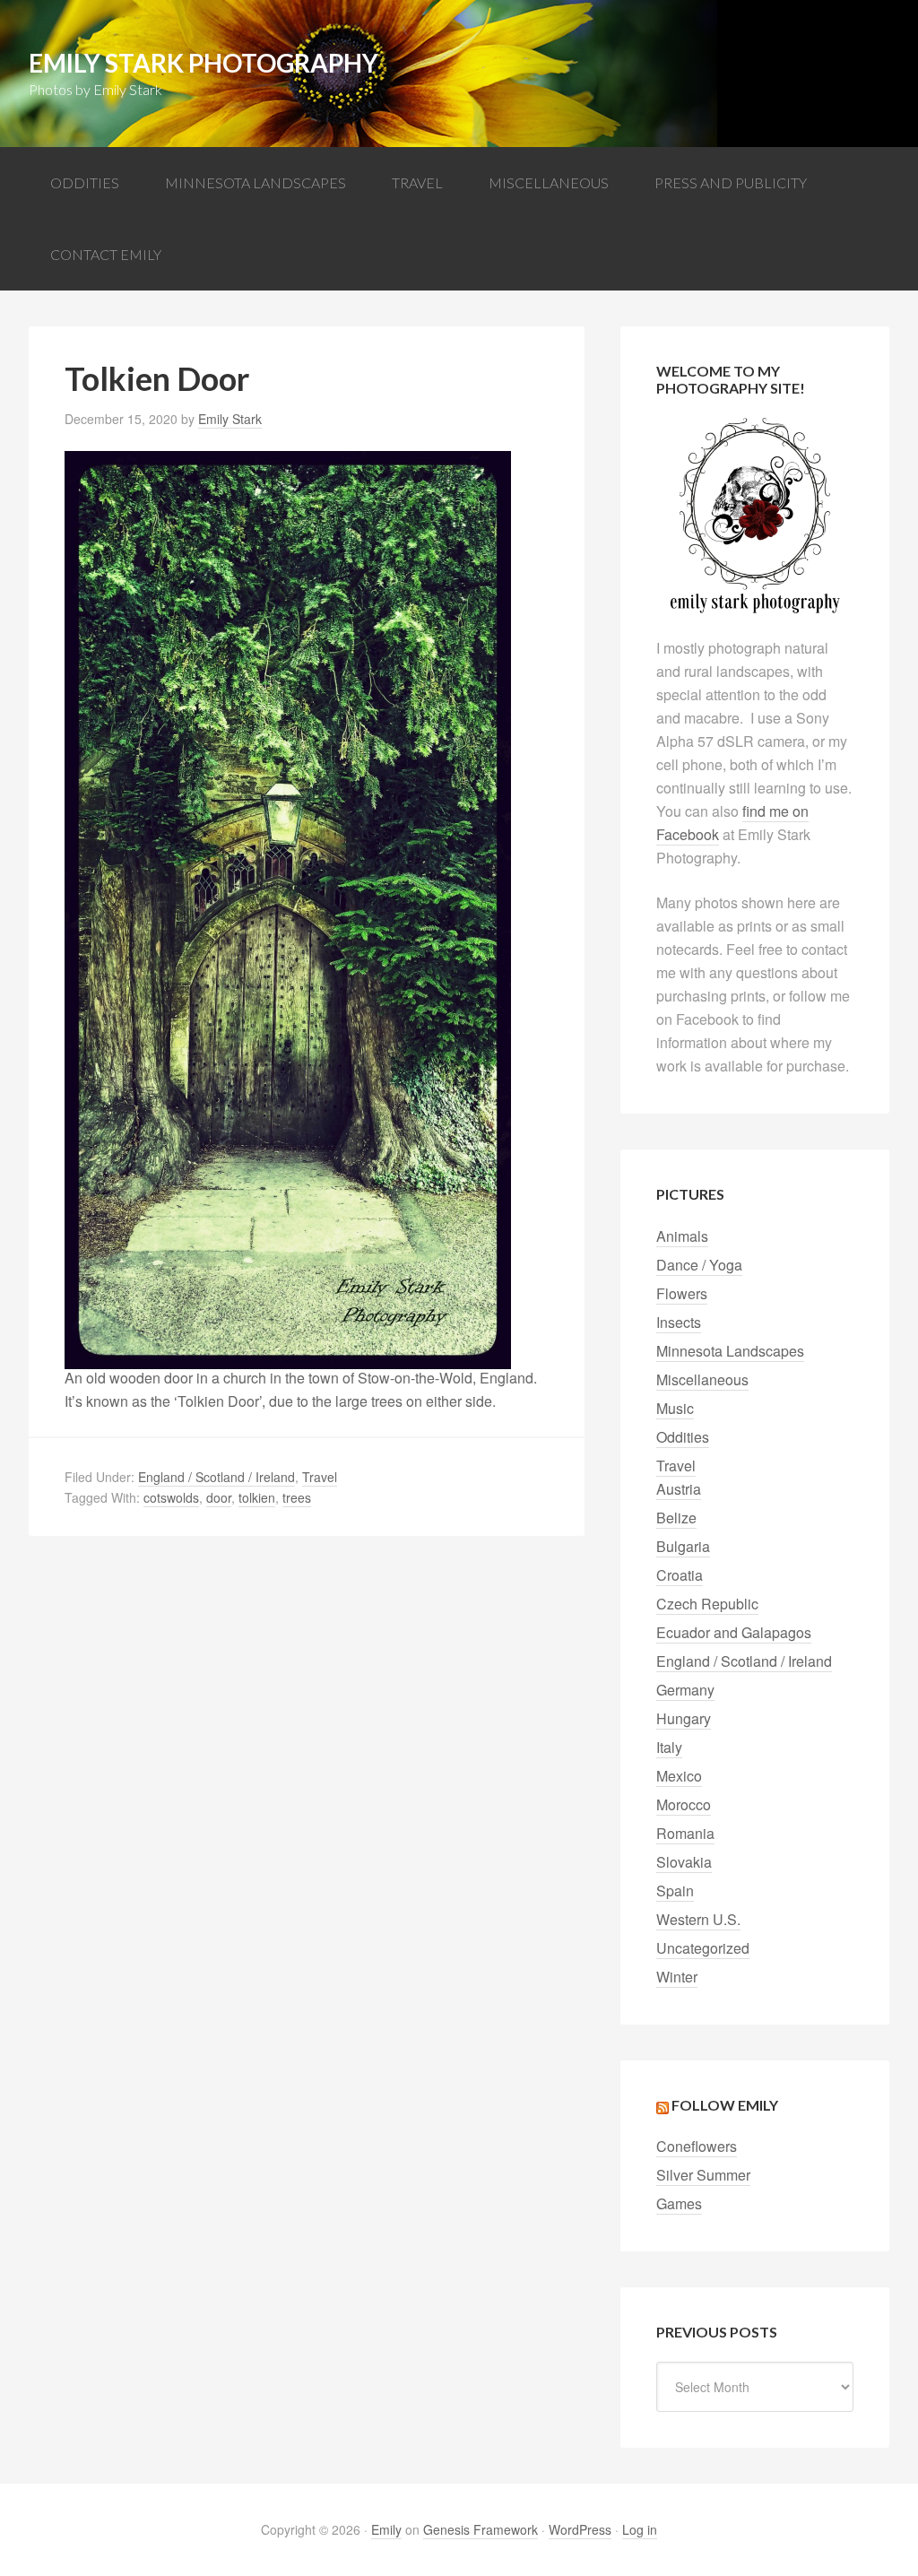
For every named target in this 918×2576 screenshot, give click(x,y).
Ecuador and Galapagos (734, 1632)
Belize (676, 1518)
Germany (685, 1690)
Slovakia (684, 1862)
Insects (679, 1322)
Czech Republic (707, 1604)
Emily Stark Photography (204, 63)
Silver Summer (703, 2175)
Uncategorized (703, 1948)
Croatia (680, 1575)
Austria (679, 1489)
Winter (677, 1977)
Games (679, 2203)
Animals (682, 1236)
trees (297, 1497)
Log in (640, 2529)
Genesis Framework (481, 2529)
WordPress (580, 2529)
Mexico (679, 1776)
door (219, 1497)
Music (675, 1408)
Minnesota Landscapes (730, 1351)
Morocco (684, 1804)
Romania (685, 1833)
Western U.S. (698, 1919)
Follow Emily (725, 2105)
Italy (669, 1747)
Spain (675, 1891)
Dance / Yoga (699, 1265)
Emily (386, 2529)
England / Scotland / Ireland (217, 1477)
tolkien (257, 1497)
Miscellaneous (702, 1379)
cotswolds (171, 1497)
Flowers (682, 1293)
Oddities (683, 1437)
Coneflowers (697, 2146)
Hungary (684, 1718)
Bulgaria (683, 1546)
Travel (320, 1477)
